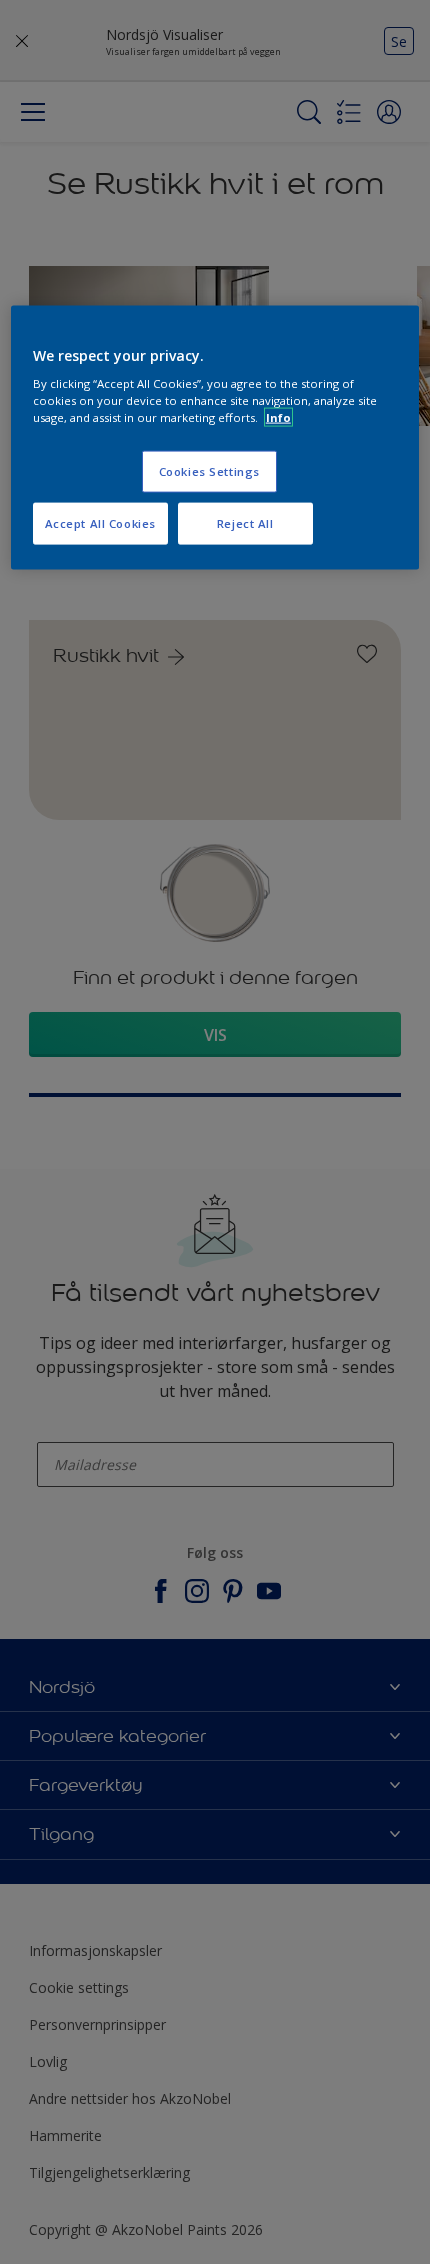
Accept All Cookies (100, 523)
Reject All (245, 523)
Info (278, 417)
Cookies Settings (209, 471)
